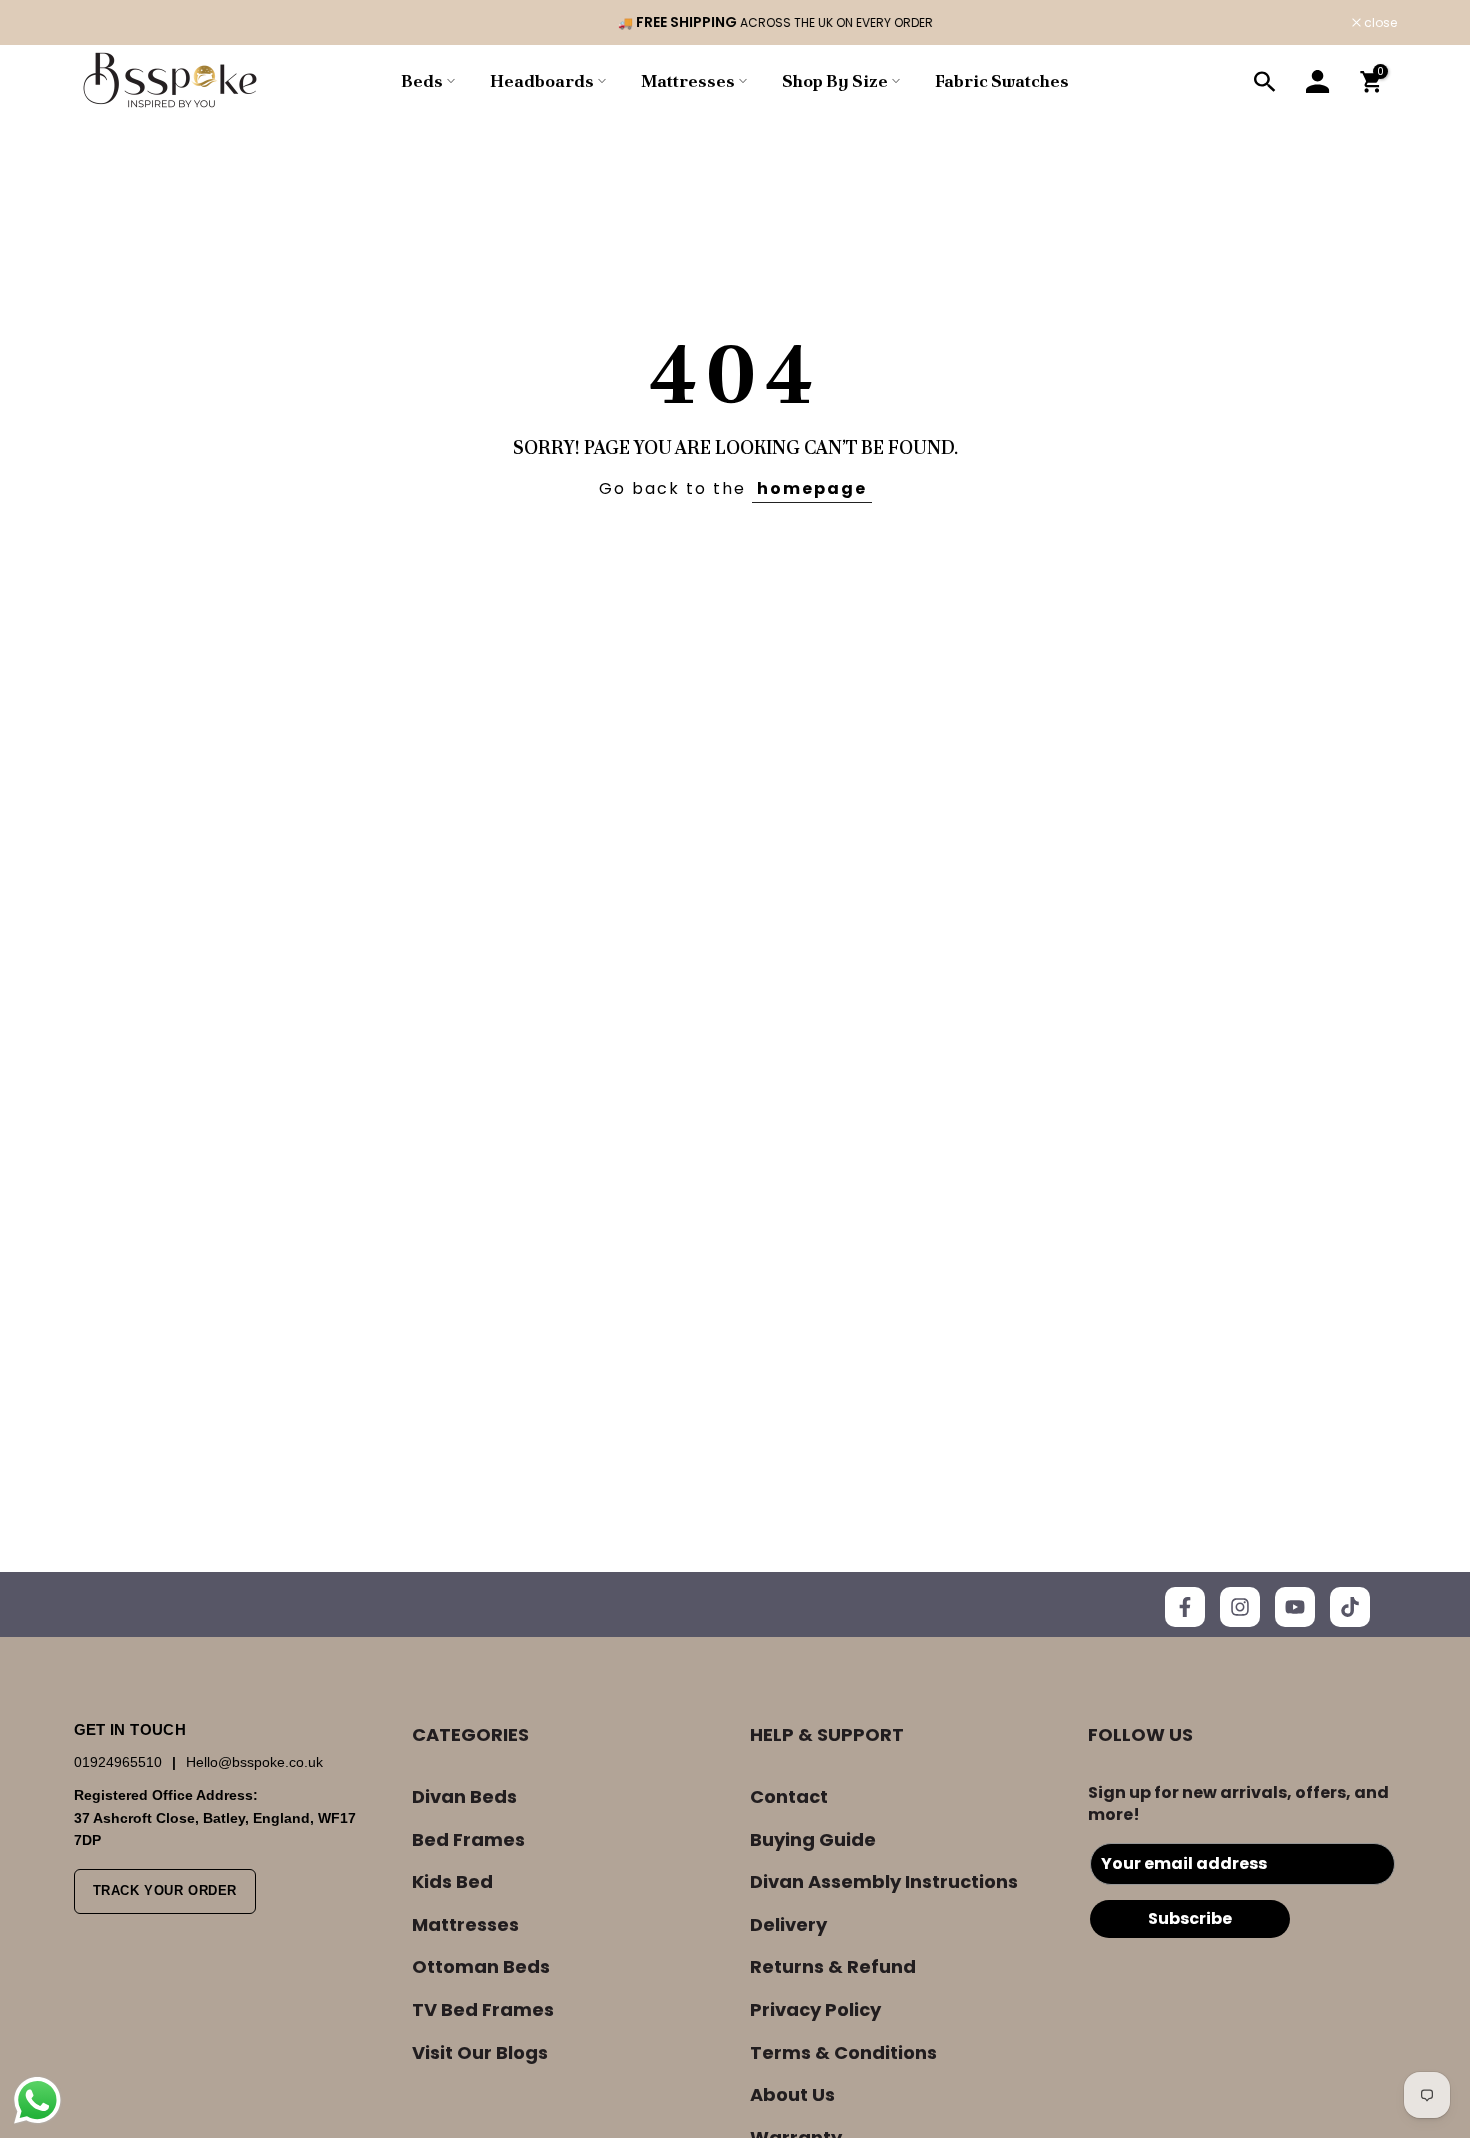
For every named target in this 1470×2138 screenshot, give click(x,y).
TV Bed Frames (483, 2009)
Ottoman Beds (481, 1966)
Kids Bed (452, 1881)
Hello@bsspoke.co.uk (254, 1762)
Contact (789, 1796)
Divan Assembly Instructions (884, 1881)
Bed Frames (468, 1839)
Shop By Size (835, 81)
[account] (1318, 82)
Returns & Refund (833, 1966)
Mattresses (688, 81)
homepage (812, 488)
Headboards (542, 81)
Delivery (788, 1924)
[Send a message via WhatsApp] (37, 2100)
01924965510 (120, 1762)
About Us (792, 2094)
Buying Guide (813, 1839)
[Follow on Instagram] (1240, 1607)
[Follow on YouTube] (1295, 1607)
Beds (422, 81)
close (101, 23)
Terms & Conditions (843, 2052)
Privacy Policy (815, 2009)
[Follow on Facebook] (1185, 1607)
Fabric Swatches (1002, 81)
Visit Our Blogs (480, 2052)
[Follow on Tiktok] (1350, 1607)
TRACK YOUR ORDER (165, 1890)
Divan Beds (464, 1796)
